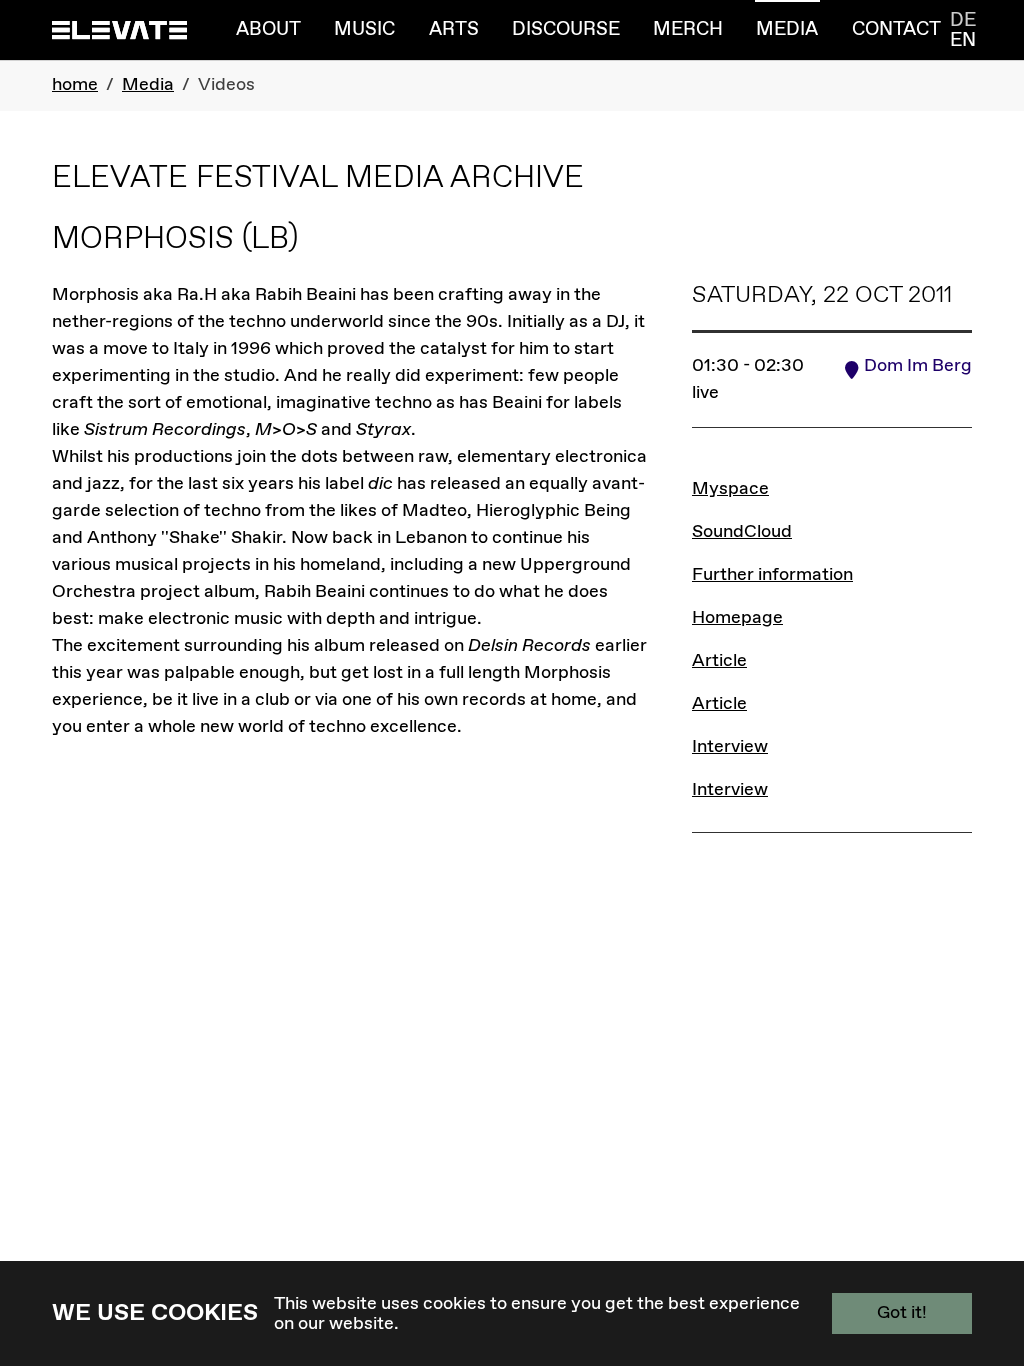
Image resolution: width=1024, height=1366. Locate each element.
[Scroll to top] (977, 1259)
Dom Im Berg (918, 366)
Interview (730, 747)
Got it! (902, 1313)
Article (719, 661)
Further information (772, 575)
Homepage (737, 618)
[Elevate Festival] (119, 29)
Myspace (730, 489)
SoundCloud (742, 532)
